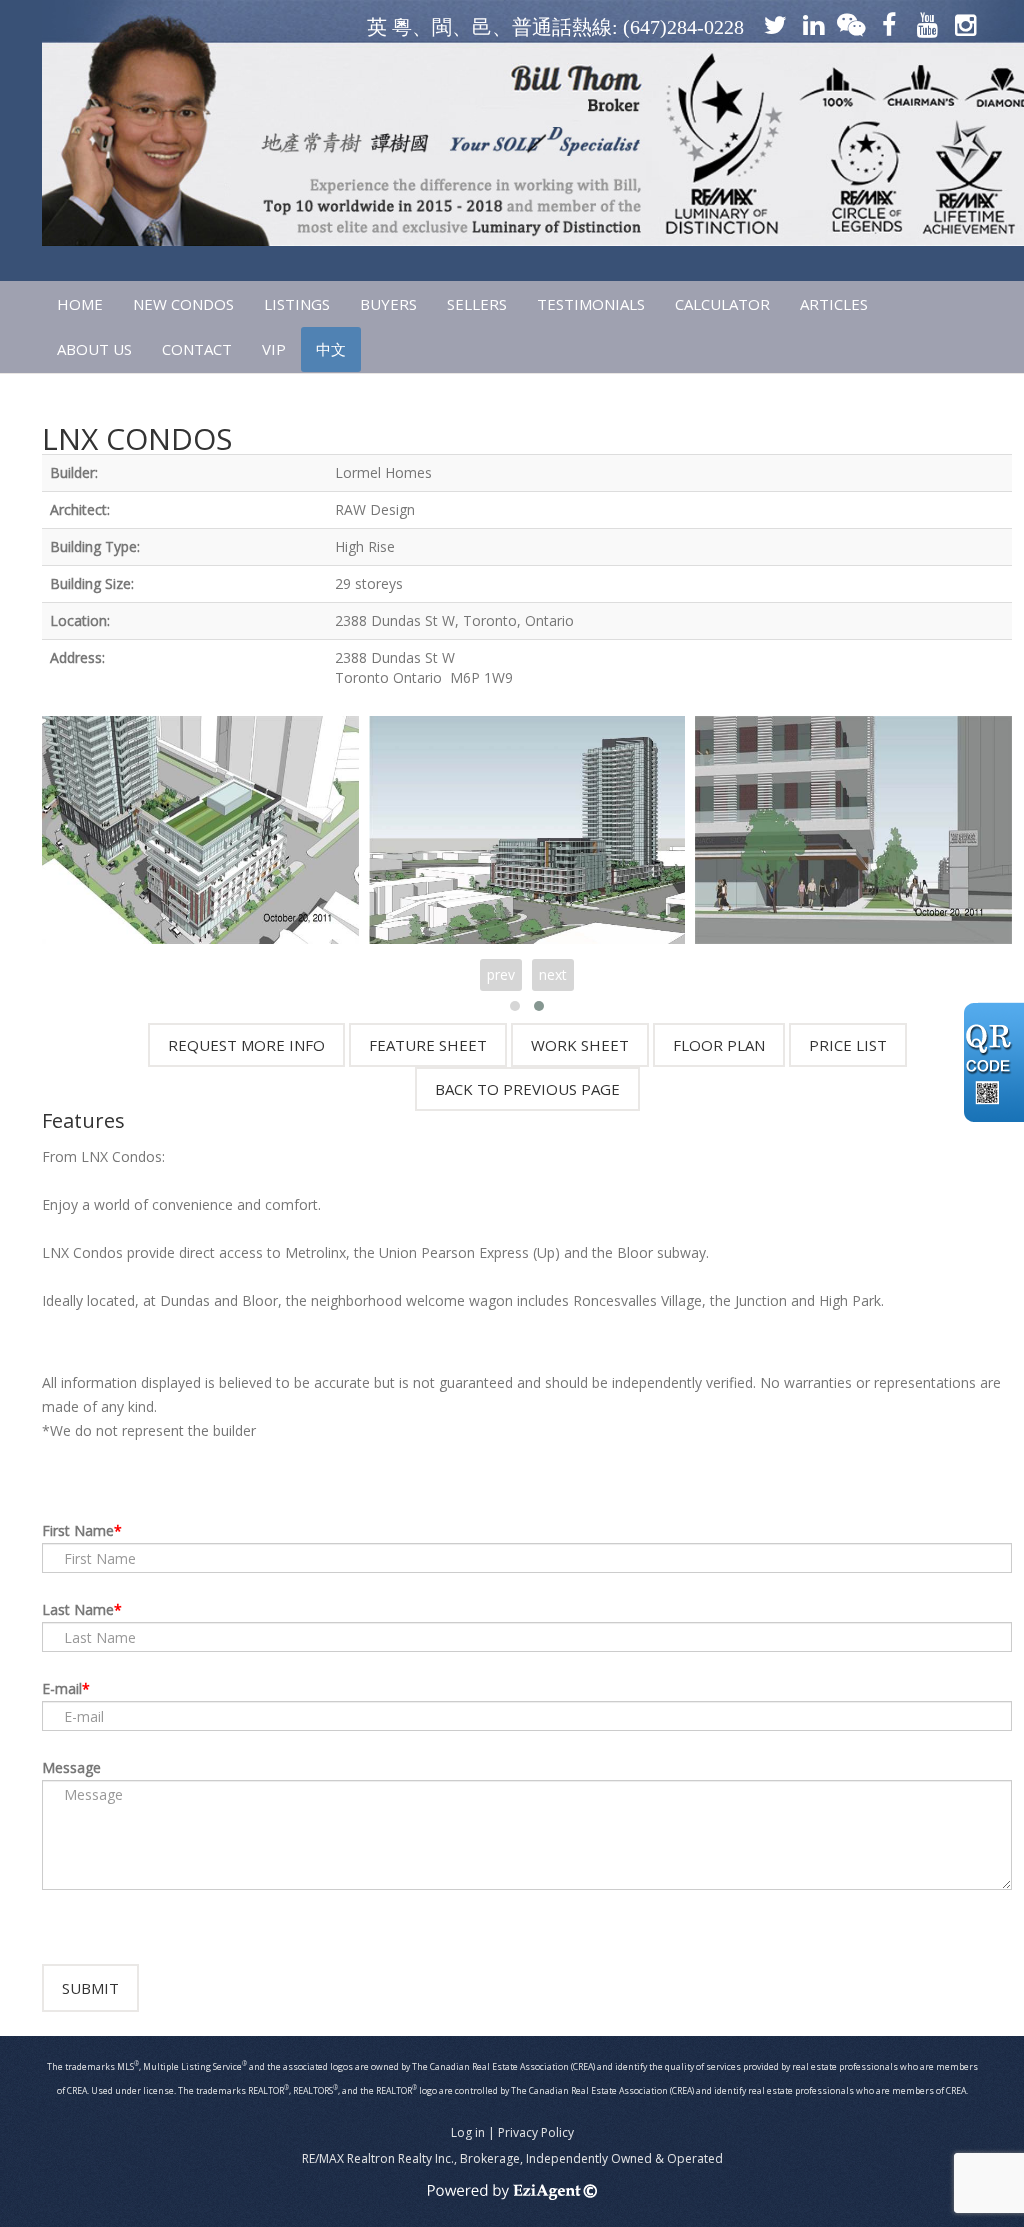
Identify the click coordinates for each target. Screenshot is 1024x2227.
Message (71, 1767)
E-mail (62, 1688)
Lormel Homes (383, 472)
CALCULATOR (722, 304)
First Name (78, 1530)
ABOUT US (94, 349)
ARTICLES (834, 304)
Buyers (388, 304)
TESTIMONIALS (591, 304)
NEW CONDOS (183, 304)
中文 (331, 349)
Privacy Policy (536, 2132)
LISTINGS (297, 304)
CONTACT (197, 349)
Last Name (78, 1609)
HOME (80, 304)
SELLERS (477, 304)
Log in (468, 2132)
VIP (274, 349)
